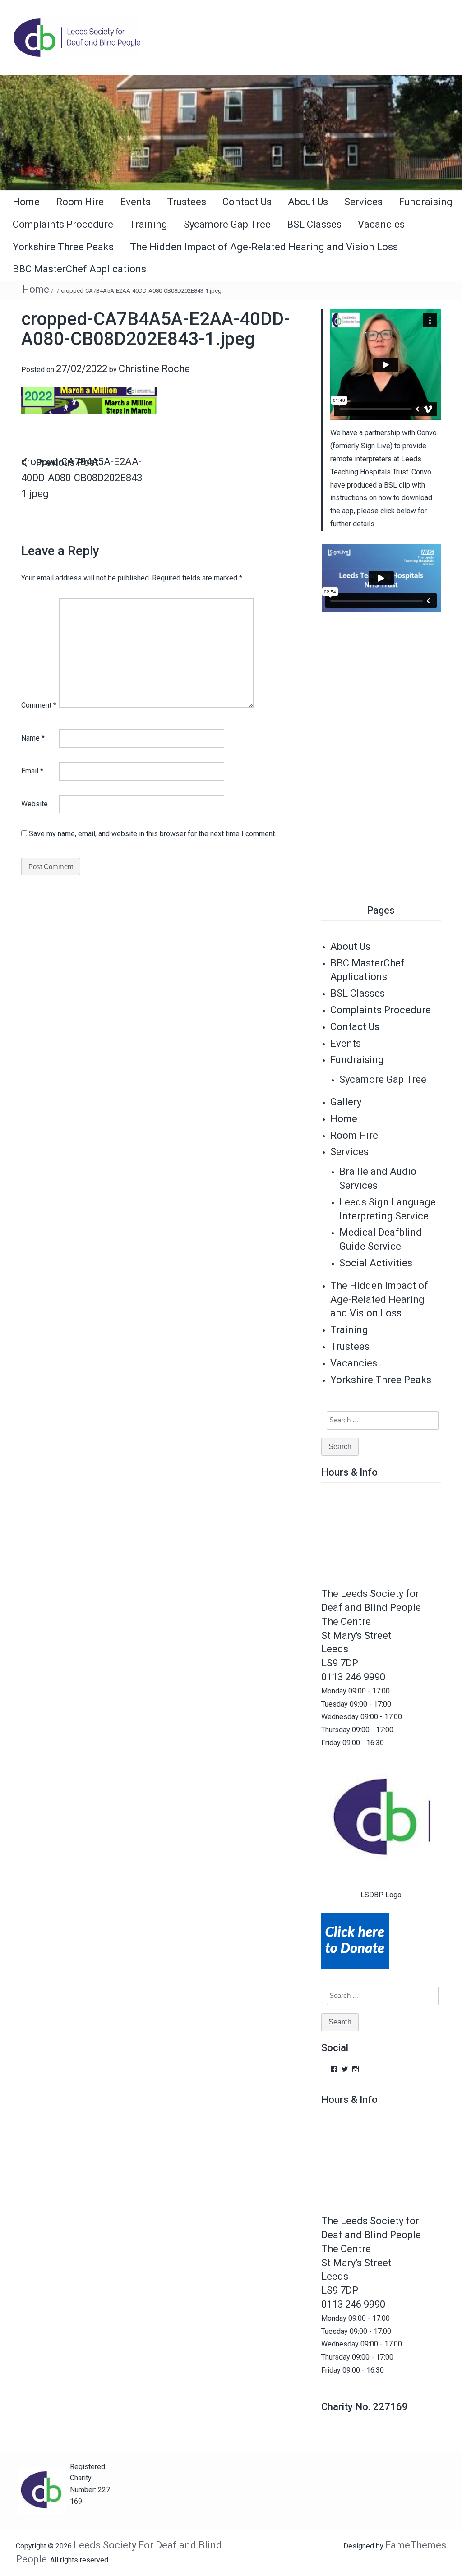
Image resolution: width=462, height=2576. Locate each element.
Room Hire (80, 202)
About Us (308, 202)
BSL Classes (314, 224)
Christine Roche (154, 369)
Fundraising (426, 202)
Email (32, 771)
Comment (39, 705)
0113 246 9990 (353, 1677)
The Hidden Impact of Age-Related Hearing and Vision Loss (264, 247)
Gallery (346, 1102)
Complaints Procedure (63, 224)
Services (363, 202)
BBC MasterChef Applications (79, 269)
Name (33, 738)
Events (135, 202)
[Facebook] (334, 2069)
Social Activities (376, 1263)
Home (26, 202)
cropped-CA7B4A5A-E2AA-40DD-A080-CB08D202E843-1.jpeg (83, 478)
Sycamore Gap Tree (227, 224)
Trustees (187, 202)
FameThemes (416, 2545)
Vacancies (381, 224)
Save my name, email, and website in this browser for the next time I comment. (152, 834)
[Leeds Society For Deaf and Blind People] (231, 132)
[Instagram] (356, 2069)
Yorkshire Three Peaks (63, 247)
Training (148, 224)
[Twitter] (345, 2069)
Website (35, 804)
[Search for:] (377, 1420)
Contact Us (247, 202)
